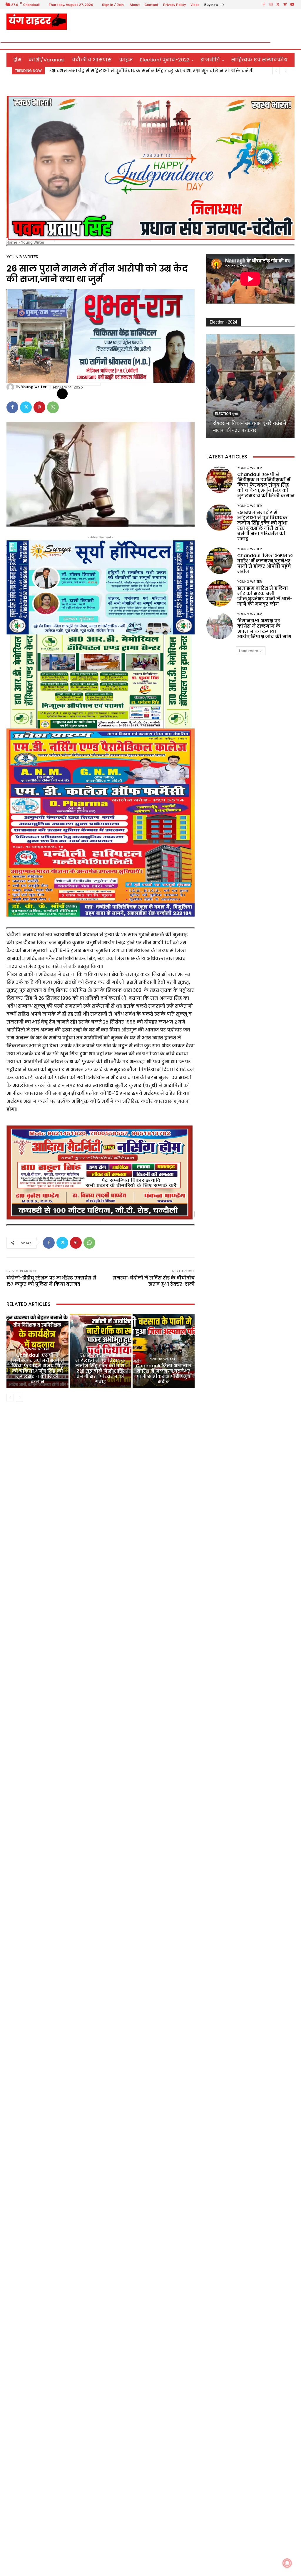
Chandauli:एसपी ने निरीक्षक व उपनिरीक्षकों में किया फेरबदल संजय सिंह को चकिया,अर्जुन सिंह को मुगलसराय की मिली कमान (37, 1368)
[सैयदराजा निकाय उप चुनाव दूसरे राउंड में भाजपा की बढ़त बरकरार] (250, 386)
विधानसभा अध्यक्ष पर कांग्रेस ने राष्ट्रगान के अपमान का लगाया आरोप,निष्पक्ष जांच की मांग (146, 71)
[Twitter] (278, 5)
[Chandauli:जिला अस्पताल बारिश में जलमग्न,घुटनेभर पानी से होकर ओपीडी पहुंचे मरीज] (164, 1351)
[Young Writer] (11, 387)
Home (12, 242)
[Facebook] (264, 5)
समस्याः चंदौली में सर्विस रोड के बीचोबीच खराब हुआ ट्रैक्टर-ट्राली (154, 1281)
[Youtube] (292, 5)
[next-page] (20, 1398)
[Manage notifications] (287, 2563)
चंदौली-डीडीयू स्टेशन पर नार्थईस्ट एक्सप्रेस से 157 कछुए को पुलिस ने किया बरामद (51, 1281)
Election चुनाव (227, 414)
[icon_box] (214, 5)
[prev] (276, 71)
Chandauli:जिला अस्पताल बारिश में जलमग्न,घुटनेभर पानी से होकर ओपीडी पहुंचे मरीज (164, 1374)
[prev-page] (10, 1398)
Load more (249, 651)
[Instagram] (271, 5)
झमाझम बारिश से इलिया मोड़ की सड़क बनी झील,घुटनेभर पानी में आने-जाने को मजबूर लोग (265, 596)
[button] (288, 42)
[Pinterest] (39, 407)
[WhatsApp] (53, 407)
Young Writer (33, 242)
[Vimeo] (285, 5)
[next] (286, 71)
